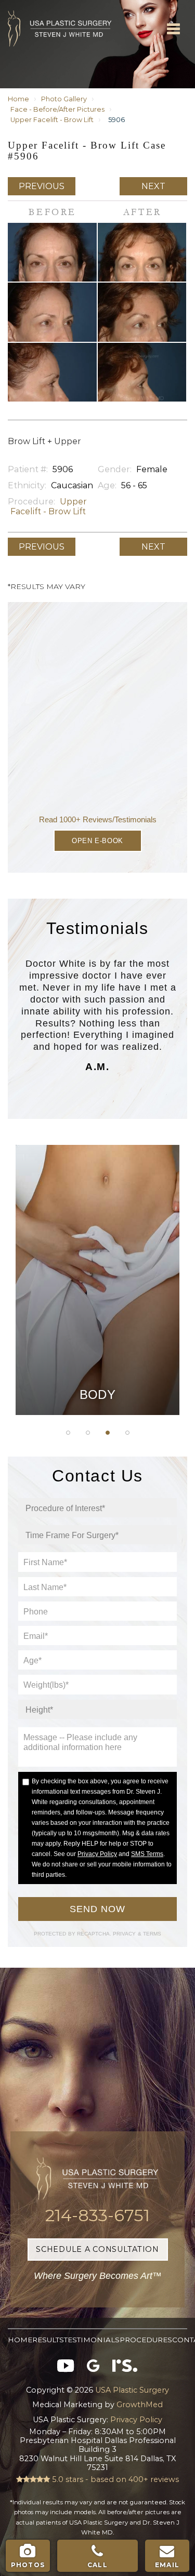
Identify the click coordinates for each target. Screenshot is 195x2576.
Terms (152, 1934)
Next (153, 186)
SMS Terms (147, 1854)
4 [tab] (127, 1433)
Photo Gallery (64, 99)
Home (18, 99)
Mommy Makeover (97, 1286)
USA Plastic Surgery (24, 5)
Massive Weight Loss (98, 1260)
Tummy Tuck (97, 1234)
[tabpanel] (97, 1280)
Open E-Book (97, 841)
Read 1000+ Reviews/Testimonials (98, 819)
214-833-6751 (97, 2215)
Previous (42, 186)
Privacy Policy (97, 1854)
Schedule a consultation (97, 2249)
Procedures (146, 2340)
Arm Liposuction (97, 1208)
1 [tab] (68, 1433)
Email (167, 2565)
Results (48, 2340)
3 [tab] (108, 1433)
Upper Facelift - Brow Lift (52, 120)
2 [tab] (88, 1433)
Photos (28, 2565)
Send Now (97, 1909)
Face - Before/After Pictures (57, 109)
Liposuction (97, 1312)
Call (97, 2565)
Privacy (125, 1934)
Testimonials (92, 2340)
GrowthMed (140, 2405)
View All (98, 1338)
